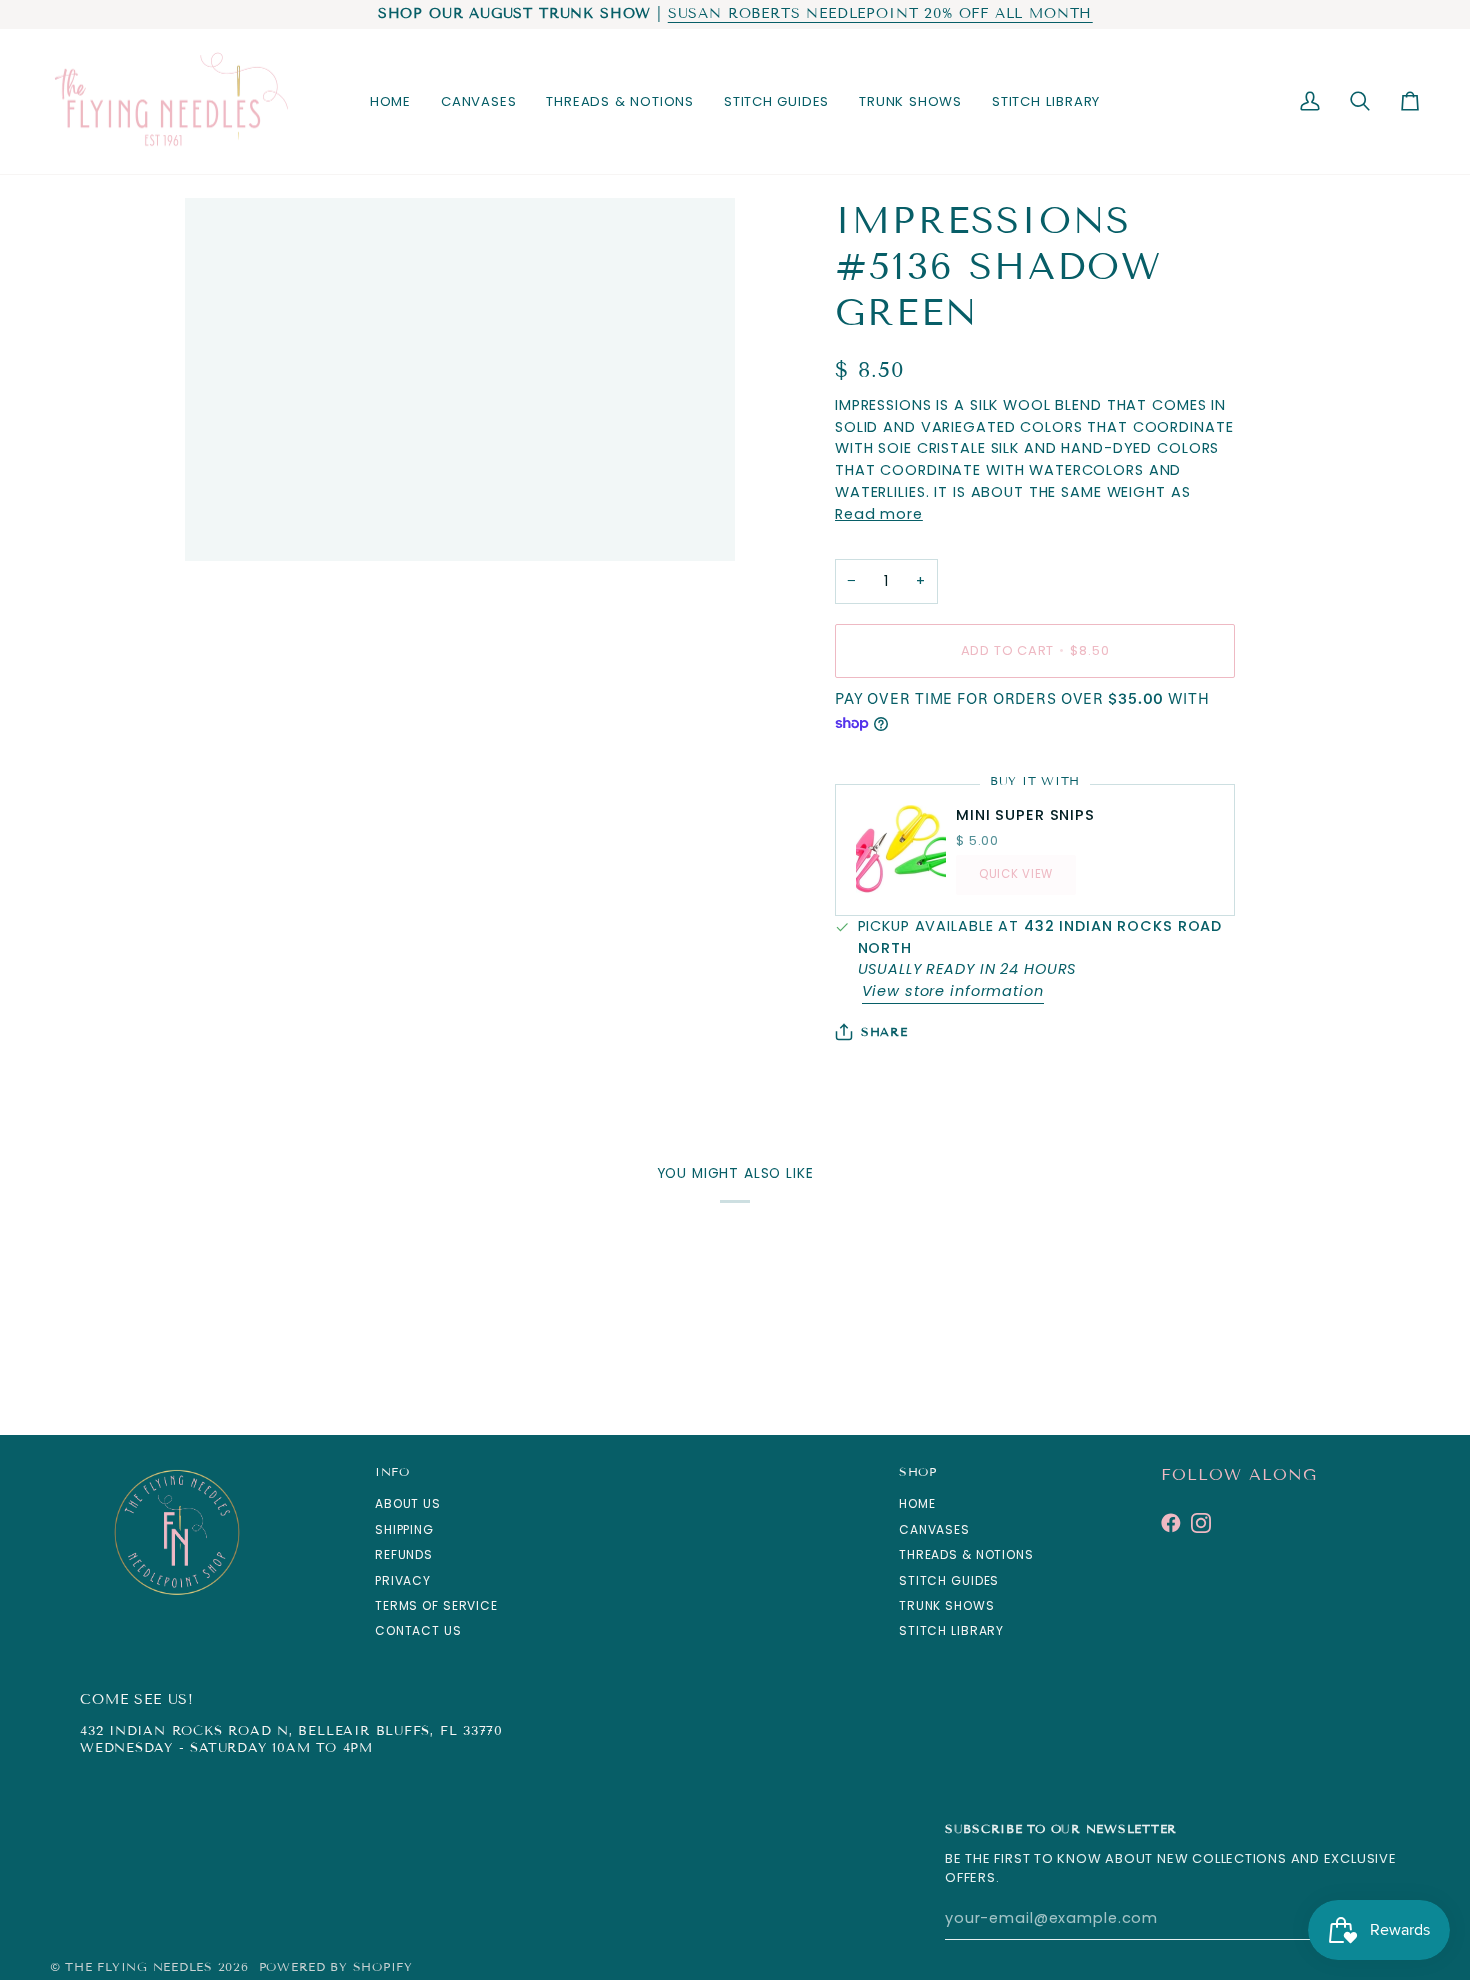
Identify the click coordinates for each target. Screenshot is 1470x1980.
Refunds (404, 1554)
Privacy (403, 1580)
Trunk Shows (947, 1605)
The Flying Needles (138, 1966)
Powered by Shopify (336, 1966)
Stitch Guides (949, 1580)
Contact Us (418, 1630)
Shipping (404, 1529)
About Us (408, 1503)
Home (917, 1503)
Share (884, 1031)
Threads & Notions (966, 1554)
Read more (879, 514)
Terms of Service (436, 1605)
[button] (478, 102)
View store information (953, 991)
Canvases (934, 1529)
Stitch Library (951, 1630)
